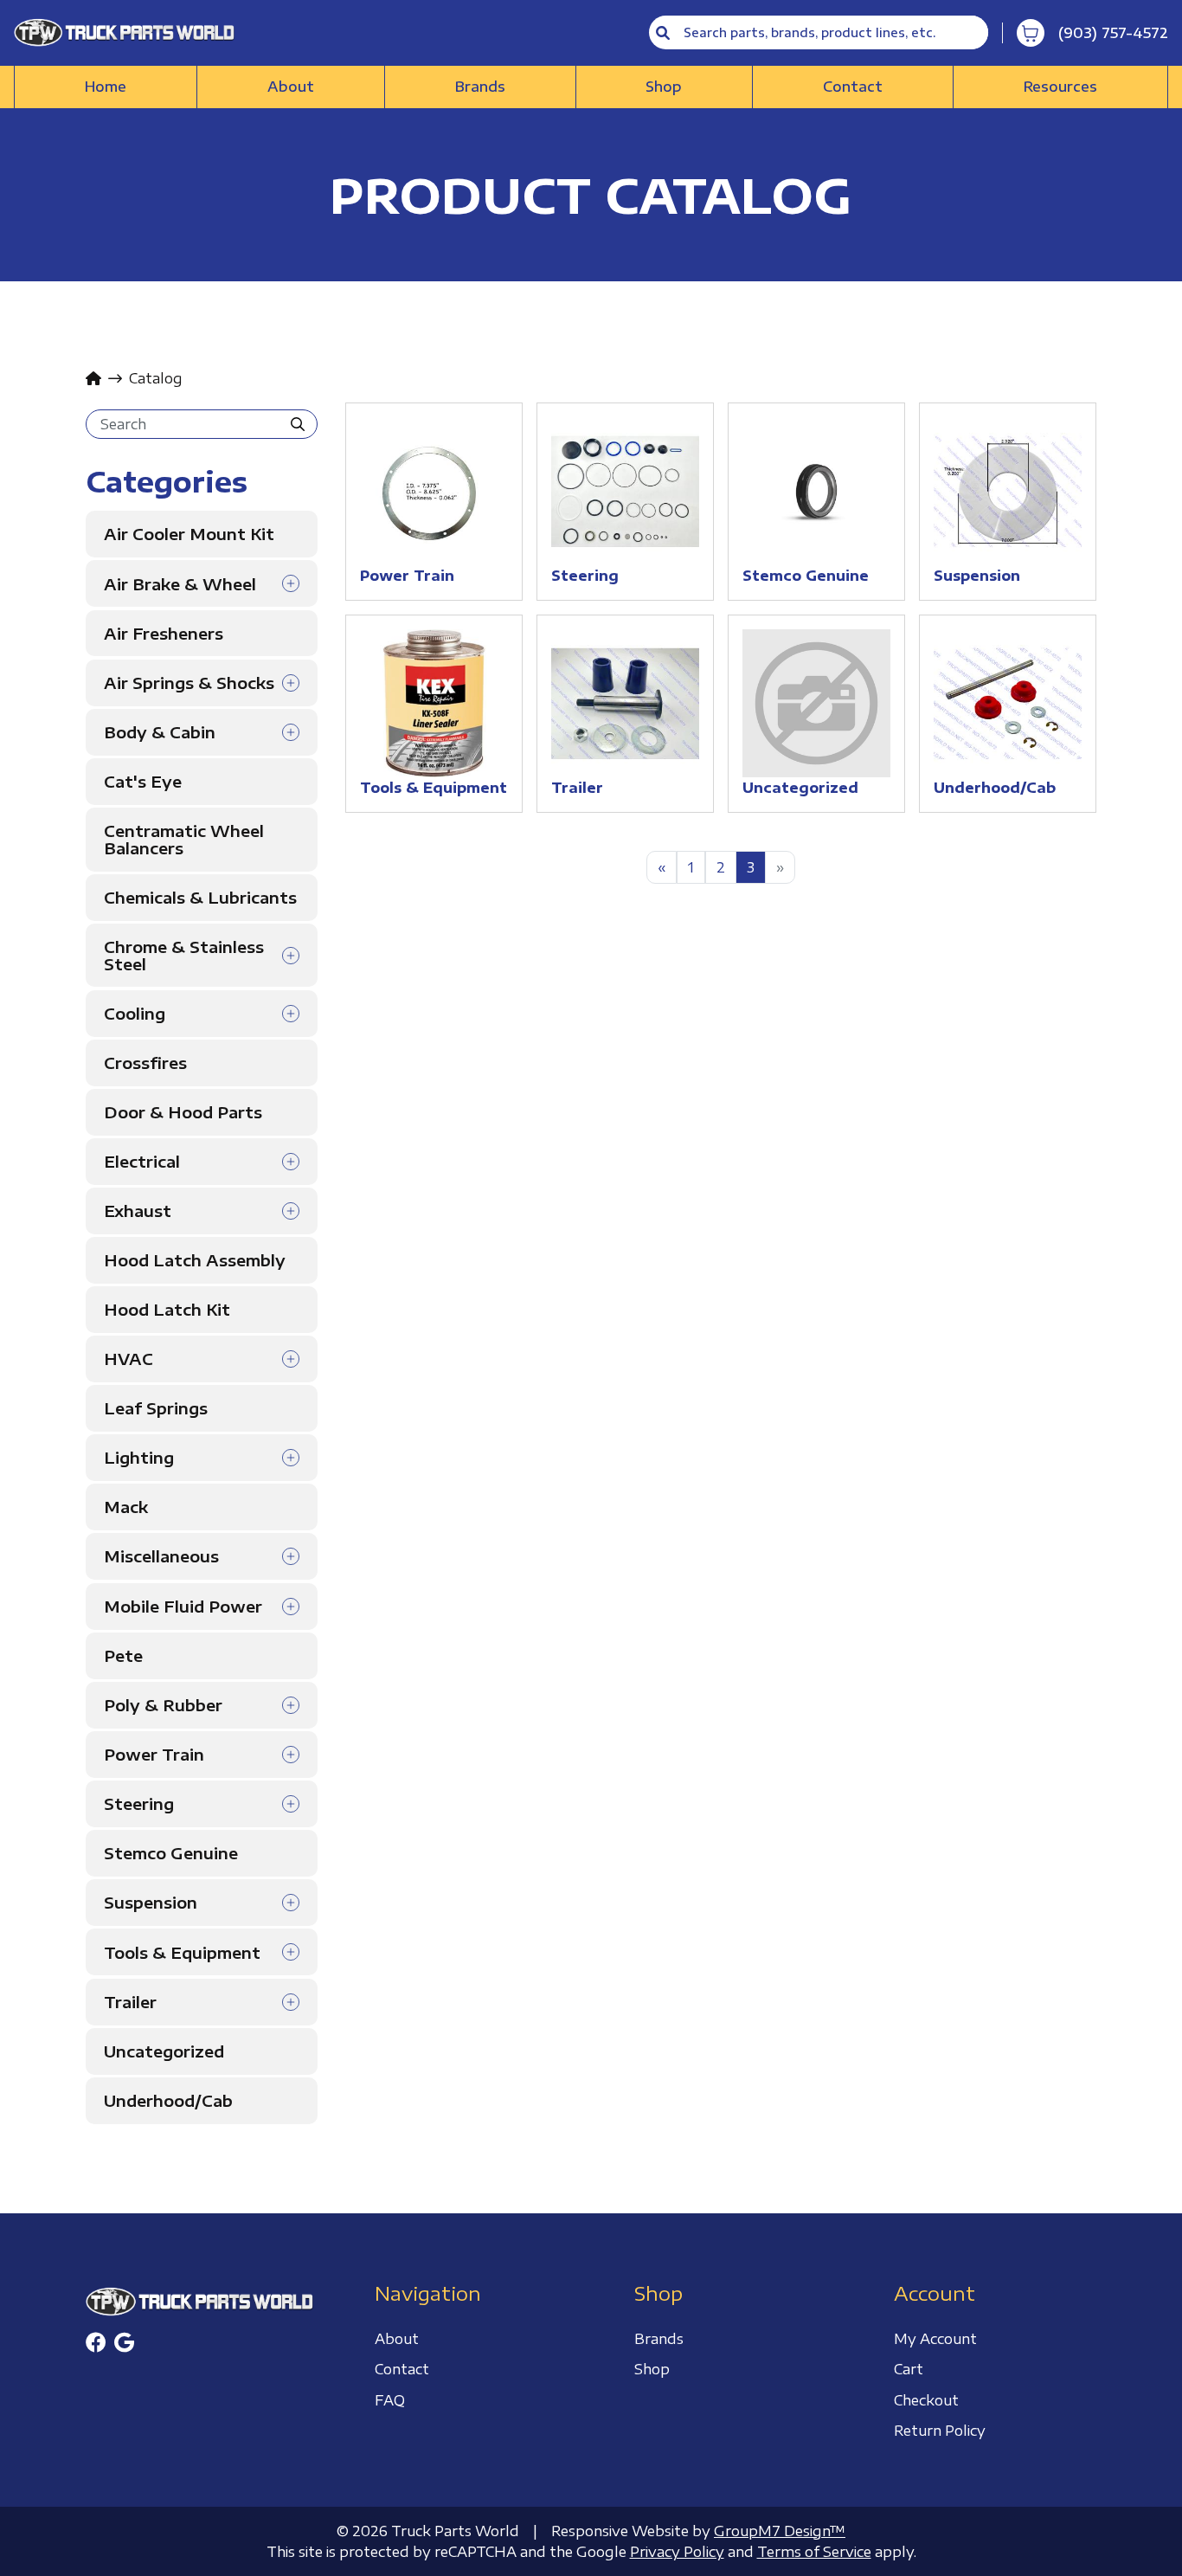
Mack (126, 1507)
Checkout (926, 2400)
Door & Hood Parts (183, 1112)
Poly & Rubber (163, 1705)
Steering (139, 1804)
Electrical (142, 1162)
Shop (664, 87)
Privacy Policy (677, 2552)
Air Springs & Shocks (189, 683)
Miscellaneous (161, 1556)
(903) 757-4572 (1113, 33)
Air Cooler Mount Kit (189, 534)
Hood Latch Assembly (195, 1260)
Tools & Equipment (182, 1953)
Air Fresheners (164, 633)
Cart (909, 2369)
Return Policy (940, 2431)
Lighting (139, 1458)
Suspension (151, 1903)
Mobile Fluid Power (183, 1607)
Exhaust (138, 1211)
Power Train (154, 1755)
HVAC (128, 1359)
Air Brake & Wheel (180, 584)
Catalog (156, 378)
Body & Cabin (160, 732)
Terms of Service (814, 2552)
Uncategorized (164, 2051)
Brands (480, 87)
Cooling (135, 1014)
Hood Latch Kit (167, 1309)
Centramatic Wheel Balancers (184, 839)
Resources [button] (1060, 87)
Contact (853, 87)
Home (106, 87)
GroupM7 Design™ (780, 2531)
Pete (123, 1655)
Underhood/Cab (168, 2100)
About (291, 87)
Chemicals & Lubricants (200, 897)
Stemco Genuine (171, 1853)
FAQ (390, 2400)
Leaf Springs (156, 1408)
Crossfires (145, 1063)
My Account (935, 2339)
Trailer (130, 2002)
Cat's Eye (143, 781)
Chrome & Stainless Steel (184, 956)
